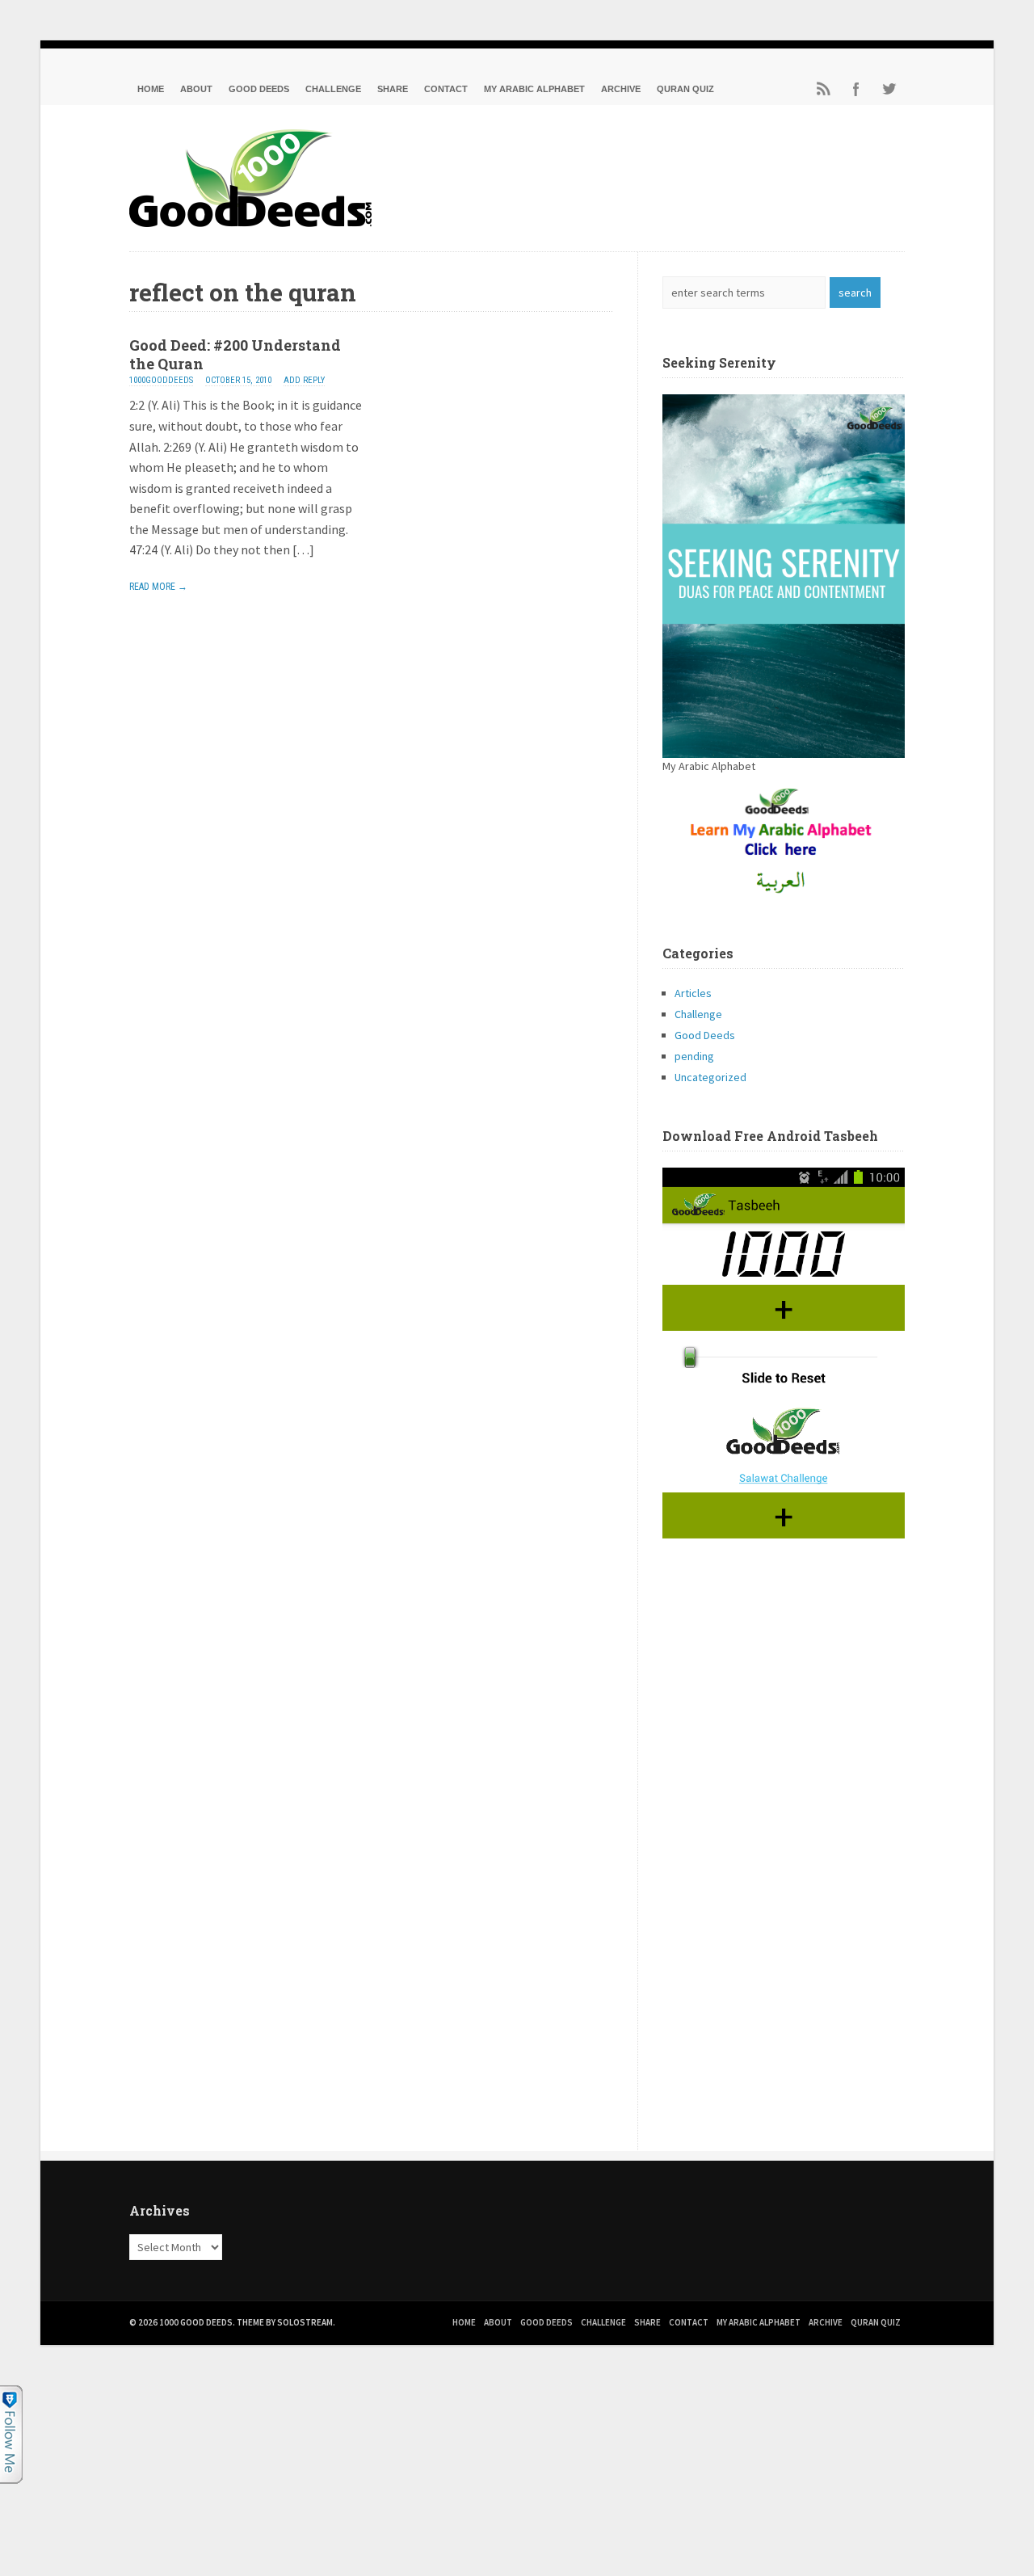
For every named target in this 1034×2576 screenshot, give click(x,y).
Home (151, 89)
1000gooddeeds (161, 380)
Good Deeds (259, 89)
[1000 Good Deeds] (250, 222)
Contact (446, 89)
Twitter (889, 89)
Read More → (158, 587)
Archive (621, 89)
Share (393, 89)
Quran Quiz (685, 89)
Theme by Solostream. (286, 2322)
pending (694, 1056)
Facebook (856, 89)
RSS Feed (824, 89)
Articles (693, 993)
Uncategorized (710, 1077)
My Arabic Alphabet (534, 89)
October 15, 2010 (238, 380)
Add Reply (304, 380)
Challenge (333, 89)
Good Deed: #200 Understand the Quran (235, 354)
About (196, 89)
